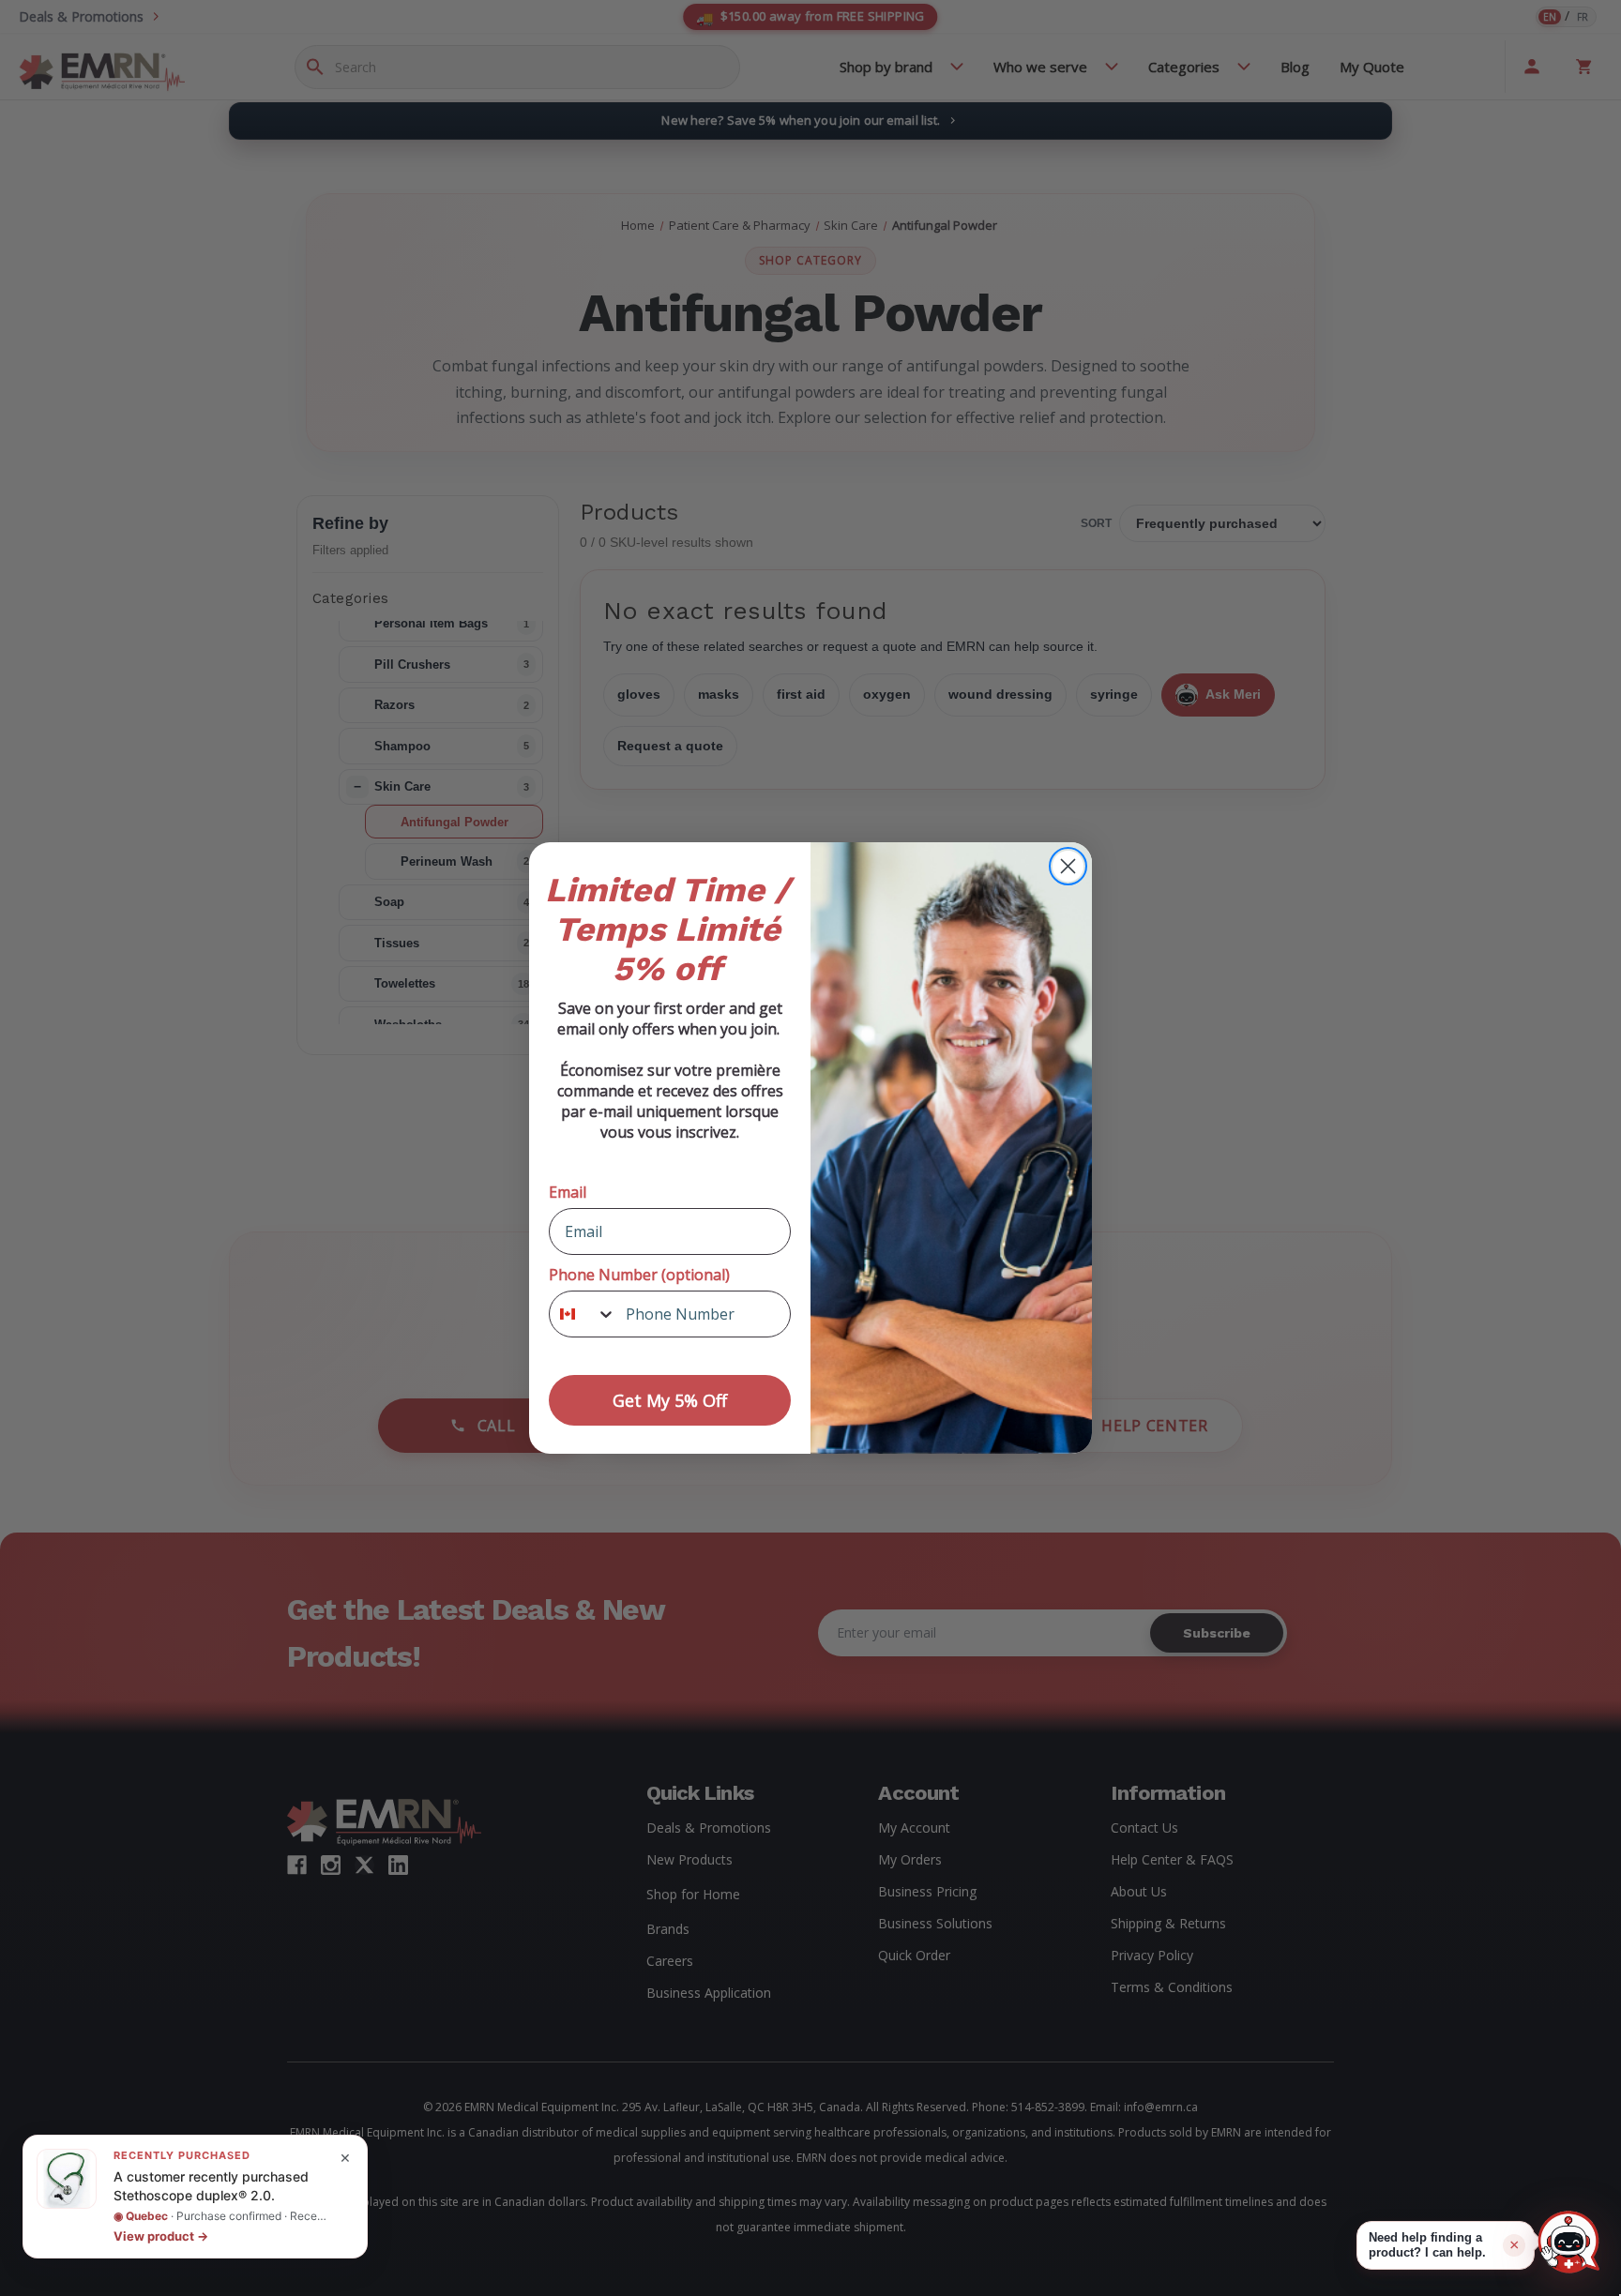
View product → (161, 2236)
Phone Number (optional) (639, 1275)
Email (568, 1192)
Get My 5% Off (670, 1400)
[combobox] (583, 1314)
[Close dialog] (1068, 866)
